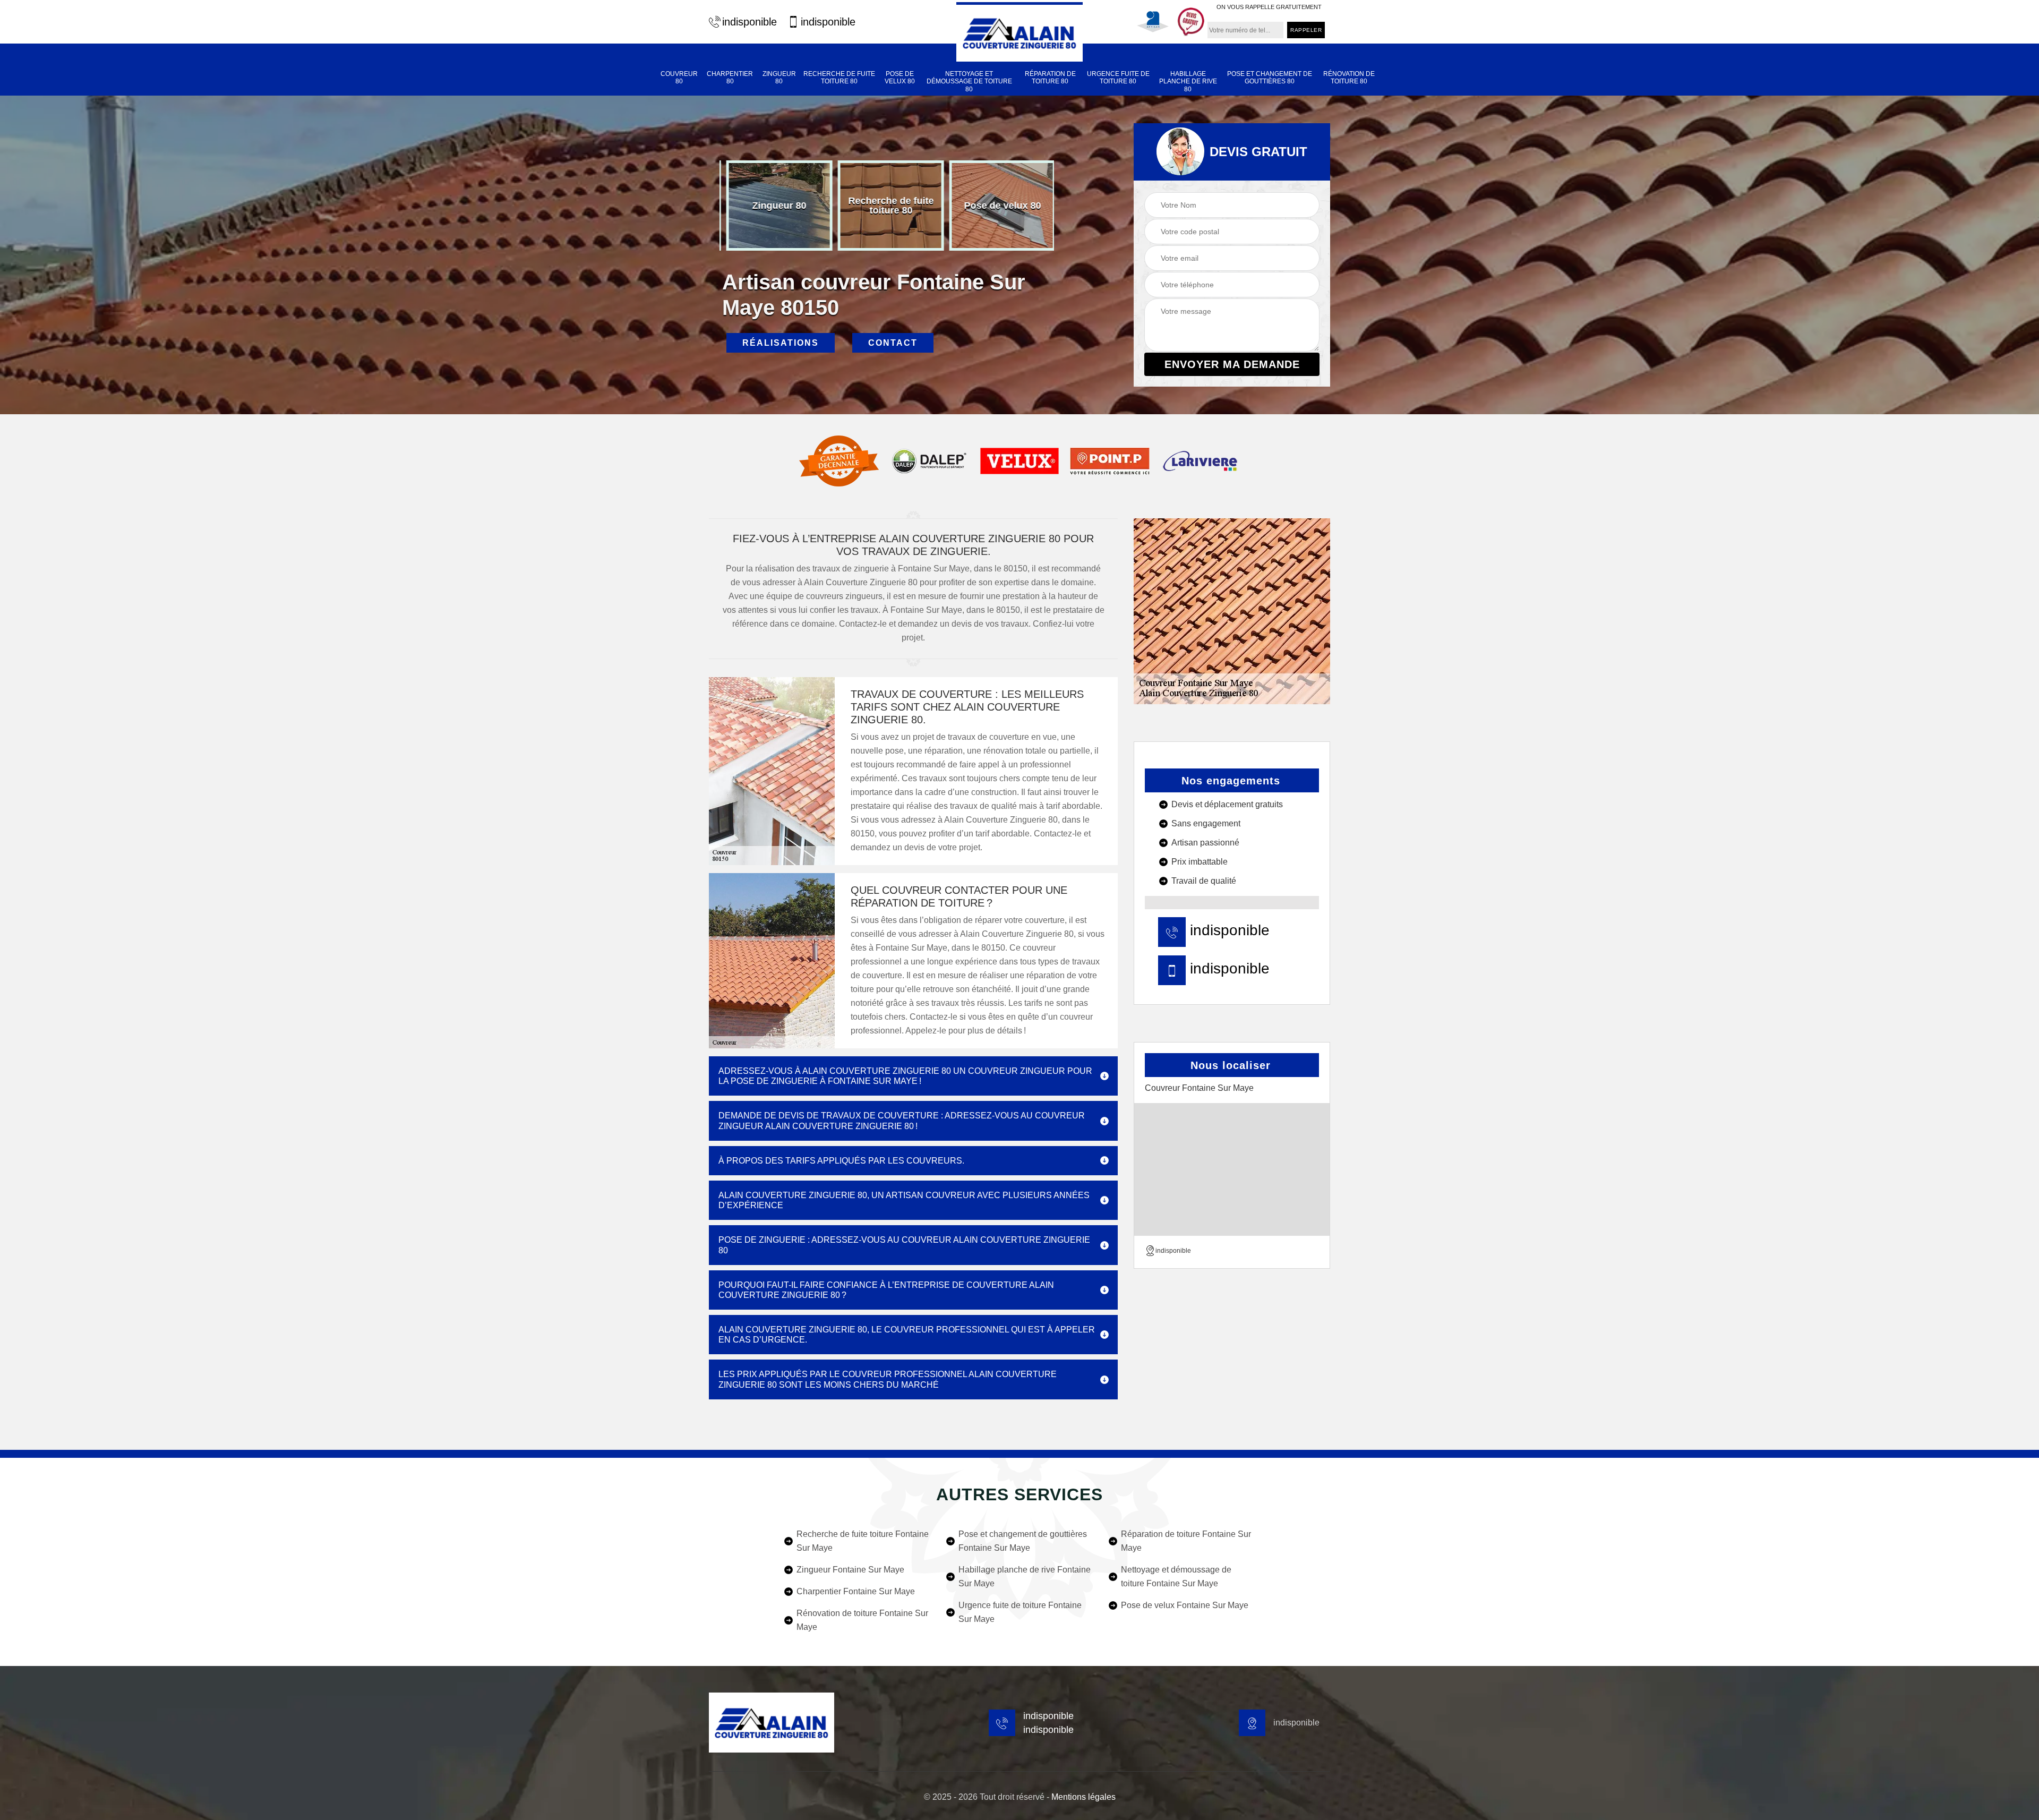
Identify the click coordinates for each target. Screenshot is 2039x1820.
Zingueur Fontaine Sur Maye (850, 1570)
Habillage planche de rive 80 (1188, 82)
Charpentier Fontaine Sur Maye (856, 1591)
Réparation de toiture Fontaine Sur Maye (1186, 1541)
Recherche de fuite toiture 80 (839, 78)
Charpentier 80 (730, 78)
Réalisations (781, 343)
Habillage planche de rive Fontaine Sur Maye (1025, 1577)
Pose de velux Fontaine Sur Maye (1185, 1605)
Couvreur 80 (679, 78)
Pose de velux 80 (900, 78)
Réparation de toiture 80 (1050, 78)
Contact (893, 343)
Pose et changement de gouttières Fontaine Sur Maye (1023, 1541)
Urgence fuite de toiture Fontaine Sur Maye (1020, 1612)
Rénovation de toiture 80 (1349, 78)
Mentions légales (1083, 1797)
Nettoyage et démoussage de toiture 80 (969, 82)
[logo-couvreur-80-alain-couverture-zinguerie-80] (1019, 32)
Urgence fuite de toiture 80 (1118, 78)
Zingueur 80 (779, 78)
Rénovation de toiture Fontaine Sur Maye (862, 1620)
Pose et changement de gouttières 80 (1270, 78)
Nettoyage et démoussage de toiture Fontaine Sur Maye (1176, 1577)
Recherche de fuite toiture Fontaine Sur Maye (863, 1541)
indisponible (749, 22)
